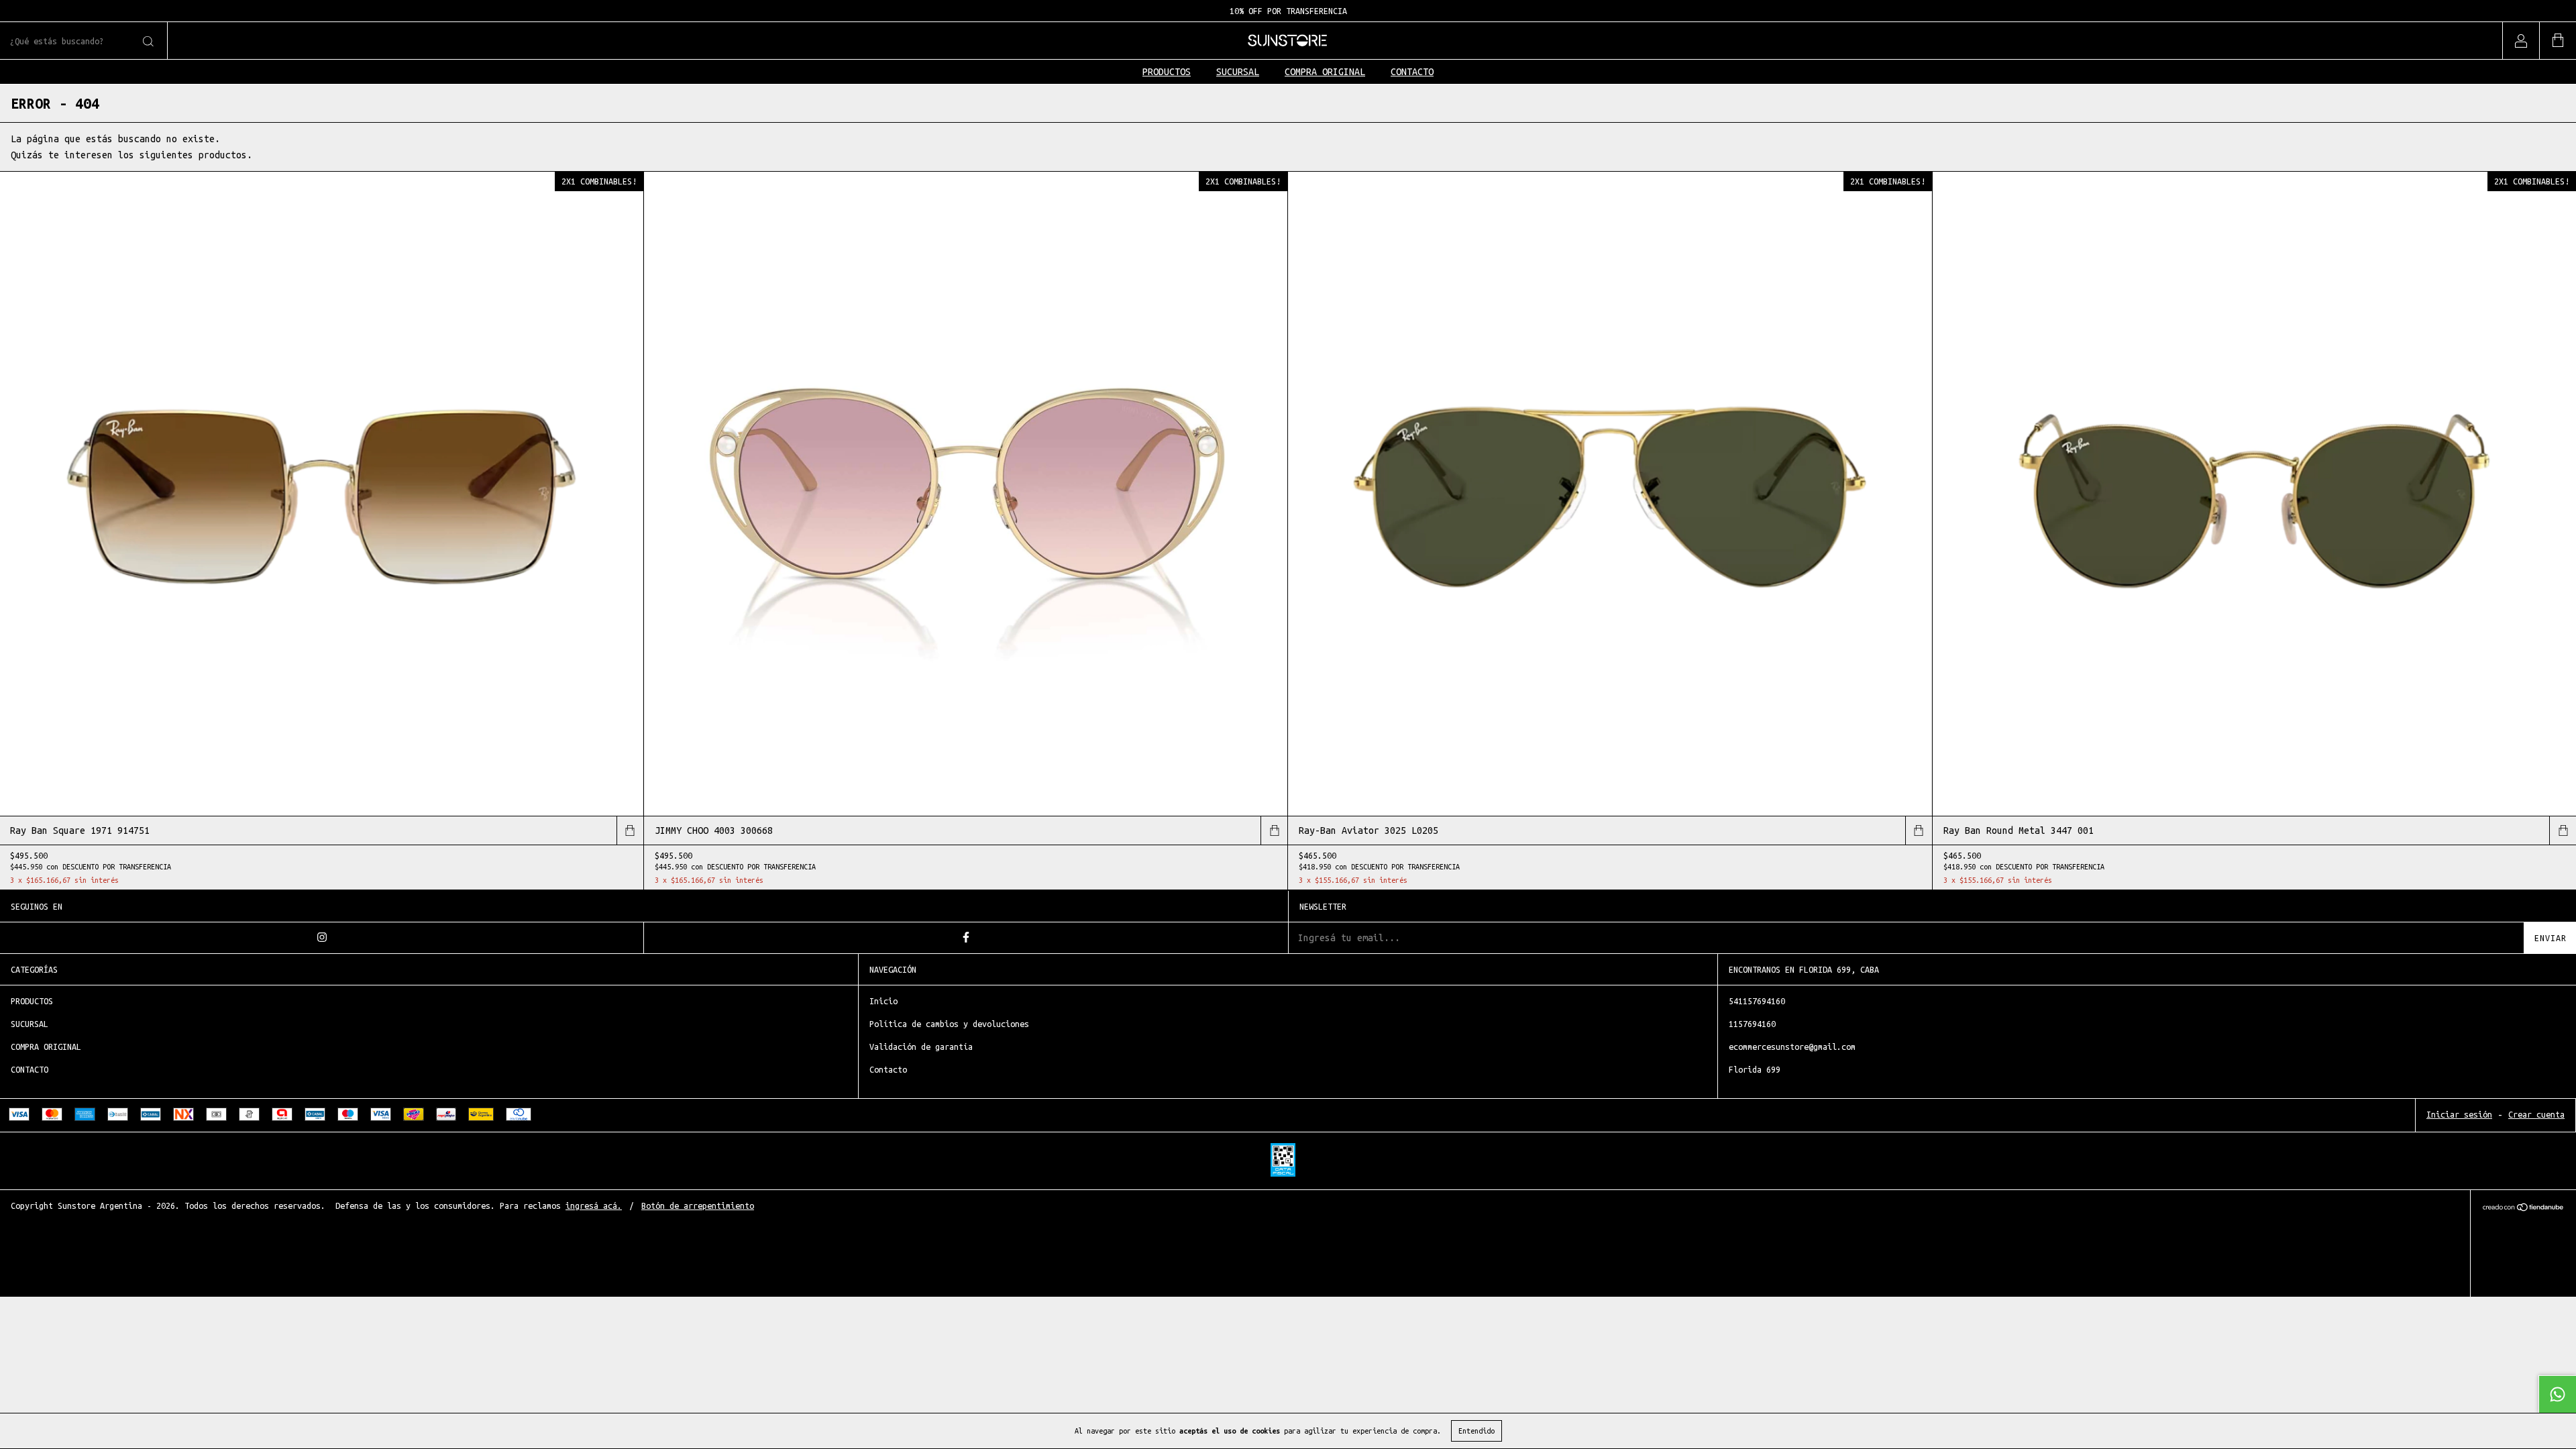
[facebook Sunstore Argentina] (966, 938)
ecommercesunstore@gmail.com (1792, 1046)
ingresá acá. (594, 1205)
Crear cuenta (2536, 1114)
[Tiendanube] (2523, 1209)
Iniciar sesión (2459, 1114)
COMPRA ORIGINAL (1325, 72)
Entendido (1477, 1431)
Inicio (883, 1001)
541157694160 (1757, 1001)
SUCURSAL (1238, 72)
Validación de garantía (921, 1046)
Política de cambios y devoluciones (949, 1024)
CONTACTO (1412, 72)
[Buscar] (147, 42)
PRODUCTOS (1167, 72)
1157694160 (1752, 1024)
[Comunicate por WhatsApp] (2557, 1394)
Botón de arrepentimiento (698, 1205)
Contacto (888, 1069)
